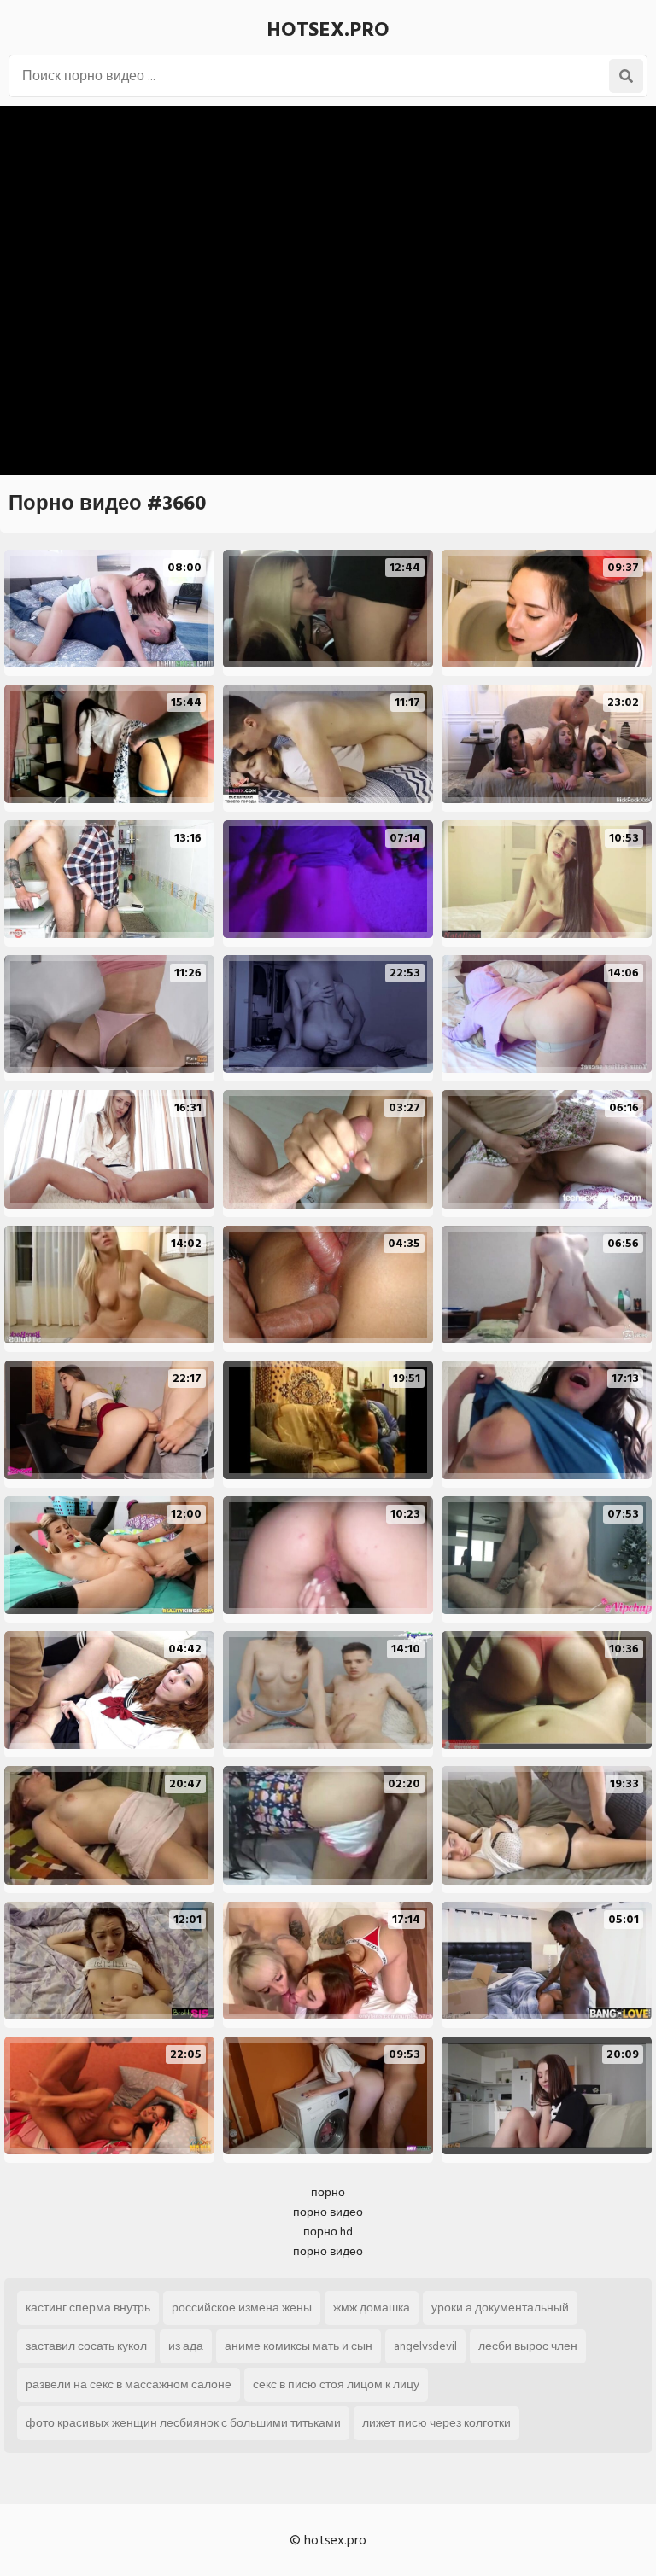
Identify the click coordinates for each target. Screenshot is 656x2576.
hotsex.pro (328, 29)
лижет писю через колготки (436, 2423)
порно (328, 2192)
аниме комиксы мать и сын (299, 2346)
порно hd (328, 2232)
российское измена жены (242, 2308)
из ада (186, 2346)
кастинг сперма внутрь (88, 2308)
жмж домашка (372, 2308)
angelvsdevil (425, 2346)
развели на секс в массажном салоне (129, 2384)
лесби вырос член (528, 2346)
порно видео (328, 2212)
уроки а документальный (500, 2308)
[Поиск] (626, 76)
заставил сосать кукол (86, 2346)
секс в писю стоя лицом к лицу (336, 2384)
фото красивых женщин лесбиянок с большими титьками (183, 2423)
